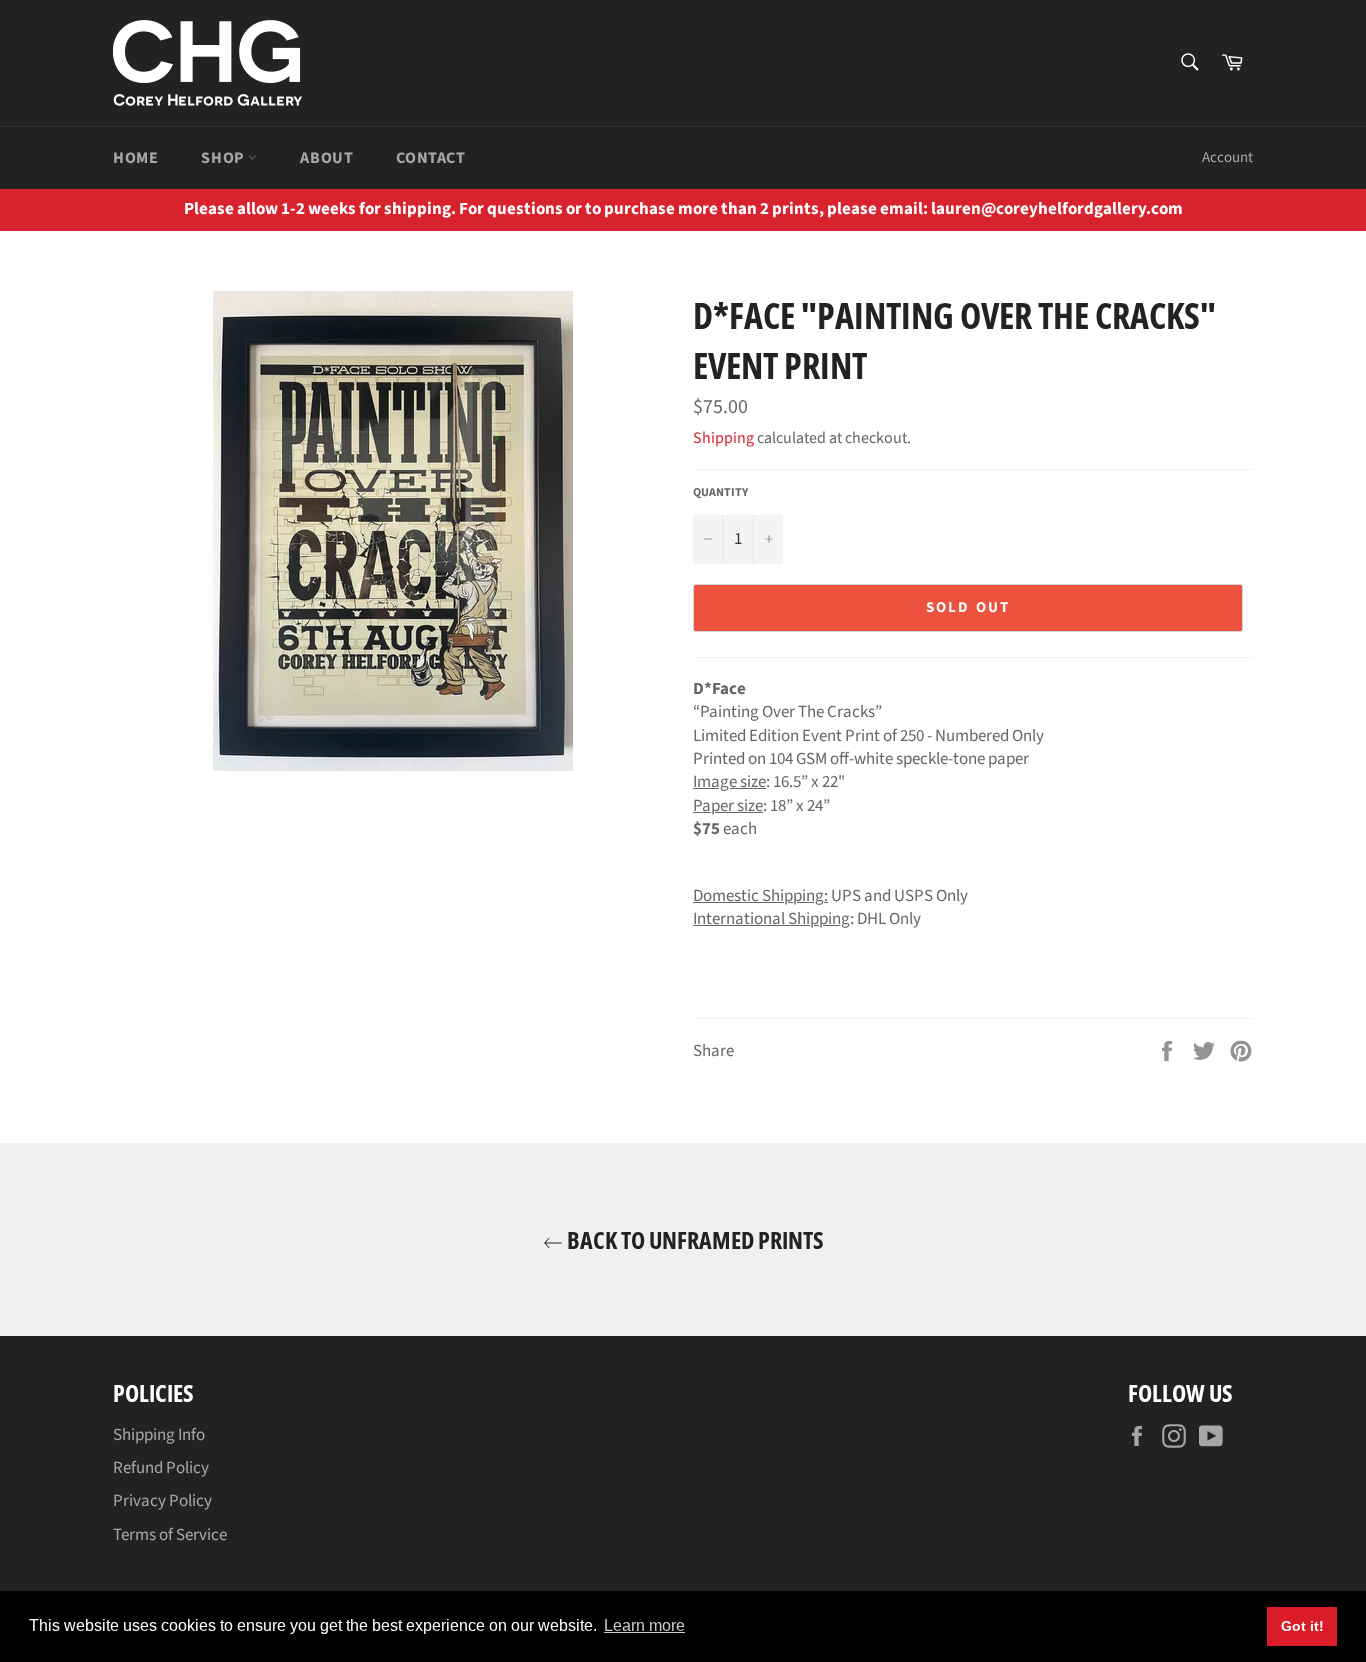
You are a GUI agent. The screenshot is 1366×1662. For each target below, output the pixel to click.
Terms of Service (170, 1535)
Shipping (723, 438)
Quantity (720, 493)
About (326, 158)
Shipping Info (159, 1435)
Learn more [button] (644, 1625)
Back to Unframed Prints (693, 1239)
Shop (224, 158)
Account (1227, 157)
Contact (430, 158)
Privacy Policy (162, 1501)
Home (135, 158)
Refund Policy (161, 1468)
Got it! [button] (1302, 1626)
